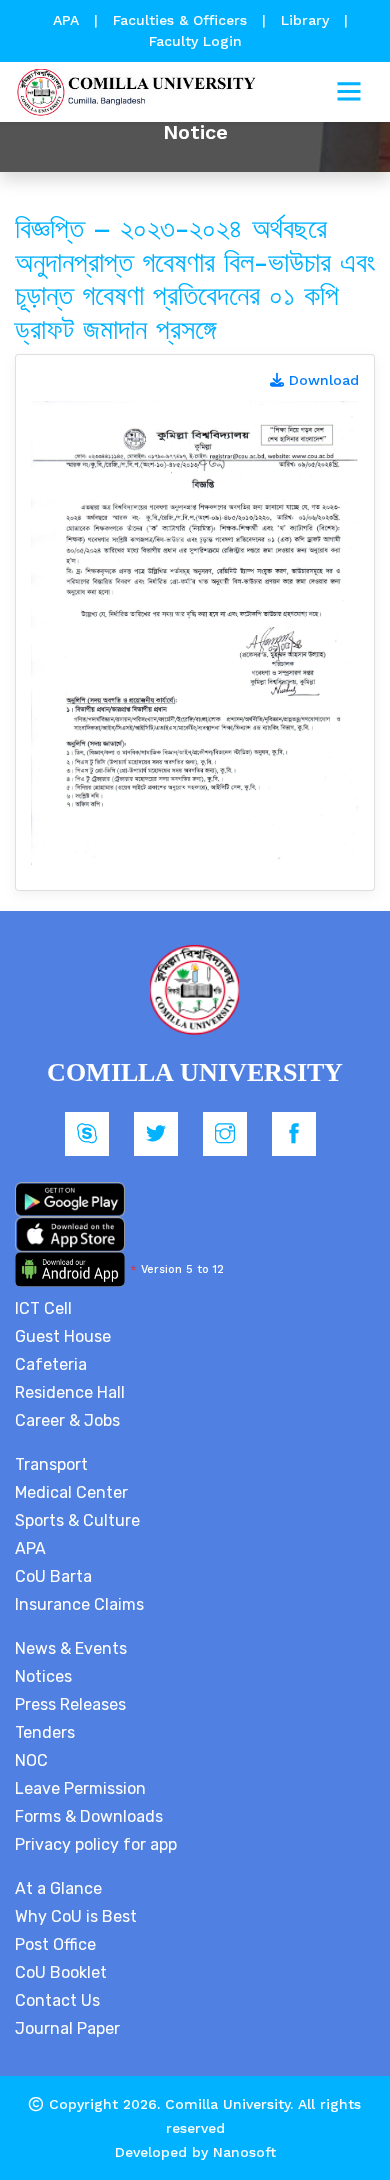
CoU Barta (53, 1576)
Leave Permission (80, 1788)
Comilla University (227, 2104)
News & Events (71, 1648)
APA (68, 20)
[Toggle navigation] (349, 92)
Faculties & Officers (180, 20)
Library (307, 20)
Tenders (45, 1732)
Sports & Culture (77, 1520)
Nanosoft (244, 2152)
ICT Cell (43, 1308)
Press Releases (70, 1704)
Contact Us (57, 2000)
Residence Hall (70, 1392)
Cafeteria (51, 1364)
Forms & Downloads (89, 1816)
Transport (51, 1464)
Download (321, 380)
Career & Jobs (67, 1420)
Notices (43, 1676)
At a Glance (58, 1888)
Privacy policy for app (96, 1844)
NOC (31, 1760)
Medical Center (71, 1492)
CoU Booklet (61, 1972)
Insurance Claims (79, 1604)
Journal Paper (67, 2028)
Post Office (55, 1944)
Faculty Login (195, 41)
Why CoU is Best (76, 1916)
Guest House (63, 1336)
